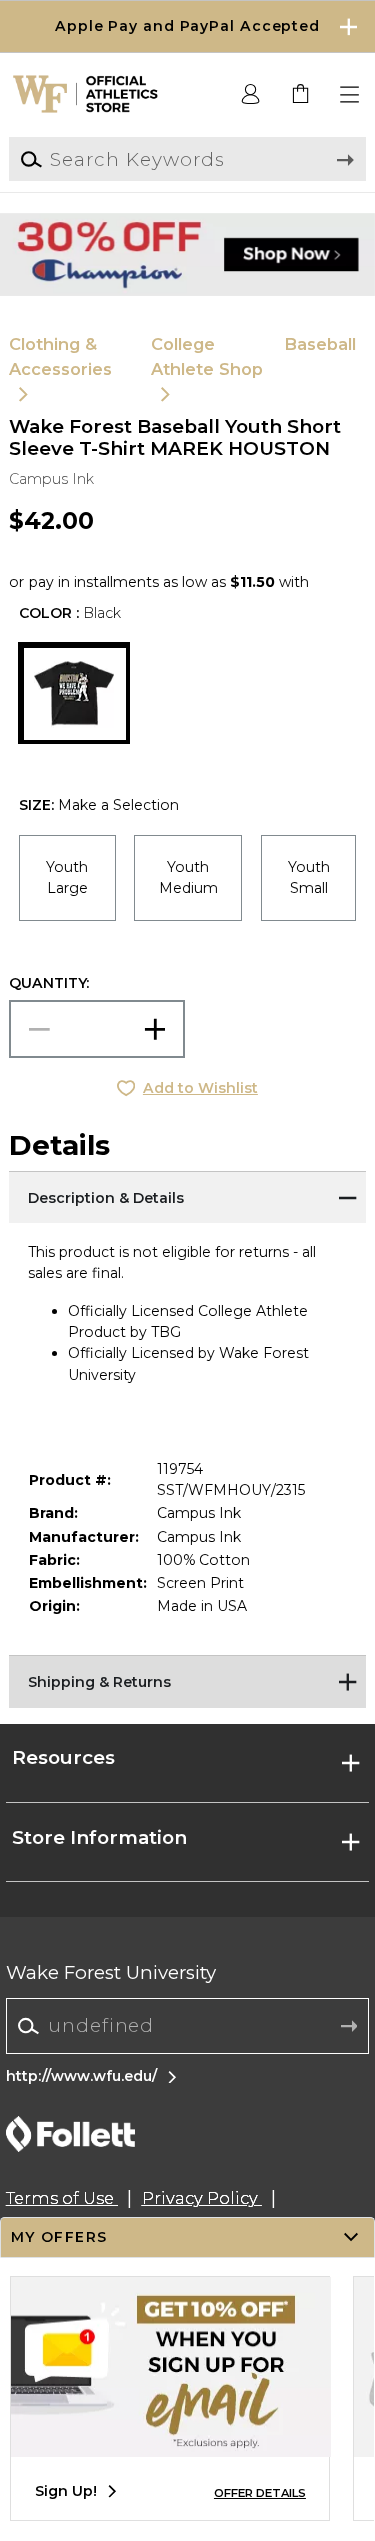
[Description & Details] (187, 1196)
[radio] (67, 878)
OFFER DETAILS (260, 2493)
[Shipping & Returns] (187, 1680)
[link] (301, 95)
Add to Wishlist (200, 1088)
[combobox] (187, 2026)
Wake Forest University (111, 1972)
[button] (187, 26)
